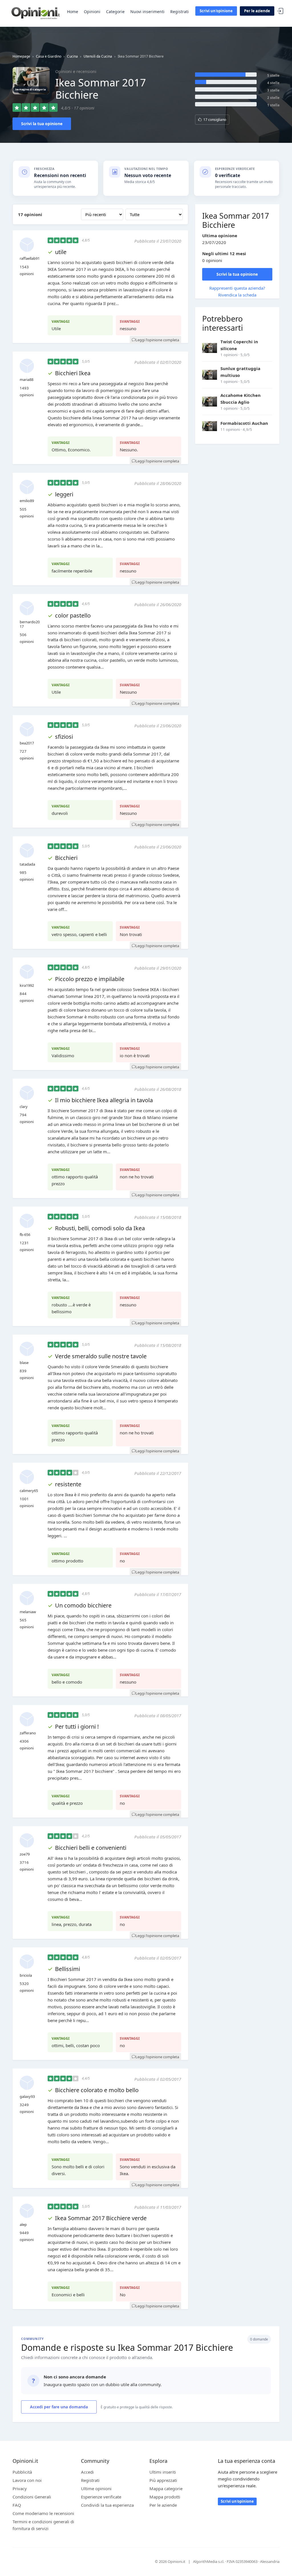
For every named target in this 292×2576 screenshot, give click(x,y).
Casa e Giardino (49, 56)
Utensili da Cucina (98, 56)
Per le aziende (257, 11)
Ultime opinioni (96, 2488)
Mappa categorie (166, 2488)
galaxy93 (27, 2096)
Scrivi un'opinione (216, 11)
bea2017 (27, 743)
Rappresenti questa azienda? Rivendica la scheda (237, 291)
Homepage (21, 56)
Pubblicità (22, 2472)
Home (73, 12)
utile (61, 252)
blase (24, 1363)
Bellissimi (68, 1969)
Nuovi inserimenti (147, 12)
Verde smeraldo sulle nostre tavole (101, 1356)
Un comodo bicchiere (83, 1605)
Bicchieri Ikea (73, 373)
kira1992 (27, 985)
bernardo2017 (30, 624)
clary (24, 1107)
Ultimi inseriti (163, 2472)
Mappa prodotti (165, 2497)
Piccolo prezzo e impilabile (90, 979)
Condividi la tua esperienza (107, 2505)
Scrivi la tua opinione (42, 124)
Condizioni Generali (32, 2497)
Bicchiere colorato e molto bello (97, 2090)
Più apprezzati (163, 2480)
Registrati (180, 12)
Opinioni (92, 12)
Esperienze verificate (101, 2497)
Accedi (280, 11)
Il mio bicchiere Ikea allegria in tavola (104, 1100)
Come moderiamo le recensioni (43, 2513)
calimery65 (29, 1491)
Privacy (20, 2488)
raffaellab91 (30, 258)
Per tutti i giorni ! (77, 1727)
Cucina (72, 56)
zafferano (28, 1733)
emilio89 (27, 501)
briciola (26, 1975)
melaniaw (28, 1612)
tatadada (27, 864)
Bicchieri (66, 858)
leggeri (64, 494)
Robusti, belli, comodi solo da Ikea (100, 1228)
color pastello (73, 615)
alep (23, 2224)
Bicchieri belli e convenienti (91, 1848)
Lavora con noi (27, 2480)
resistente (68, 1484)
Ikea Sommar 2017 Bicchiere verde (101, 2218)
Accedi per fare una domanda (59, 2407)
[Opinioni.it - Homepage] (36, 13)
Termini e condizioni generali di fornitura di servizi (43, 2525)
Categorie (115, 12)
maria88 (27, 379)
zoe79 (25, 1854)
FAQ (17, 2505)
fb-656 (25, 1235)
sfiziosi (64, 737)
